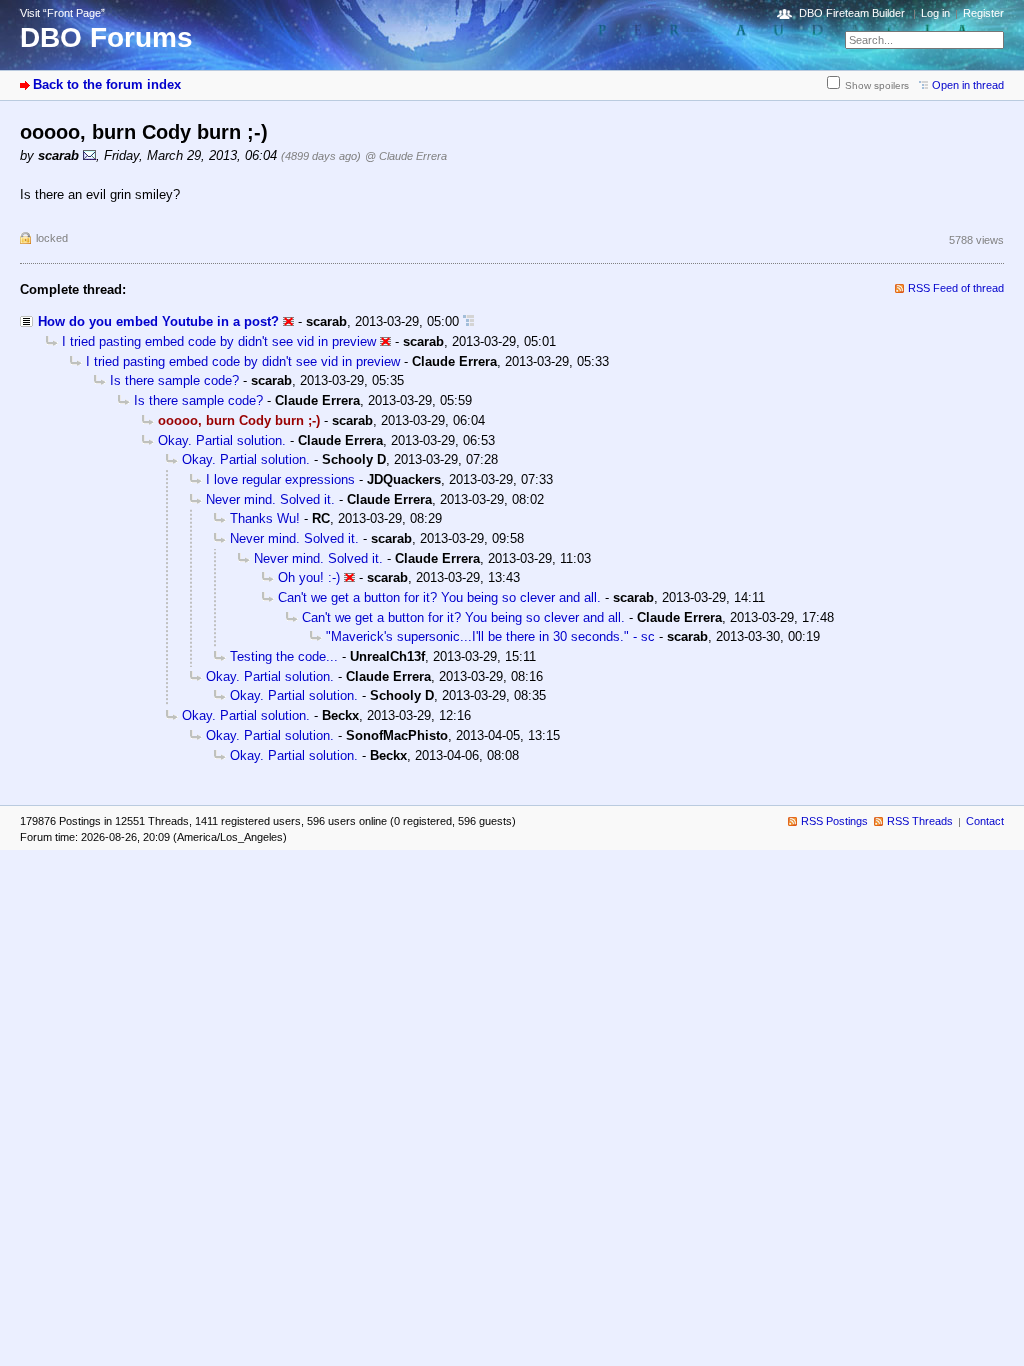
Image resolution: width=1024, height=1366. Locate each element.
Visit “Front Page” (62, 13)
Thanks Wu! (265, 518)
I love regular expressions (280, 479)
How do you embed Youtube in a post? (158, 321)
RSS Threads (920, 821)
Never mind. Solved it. (270, 499)
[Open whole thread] (468, 321)
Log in (935, 13)
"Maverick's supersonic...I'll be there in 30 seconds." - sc (490, 636)
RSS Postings (834, 821)
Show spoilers (877, 85)
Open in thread (968, 85)
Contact (985, 821)
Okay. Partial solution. (222, 440)
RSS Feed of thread (956, 288)
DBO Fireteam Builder (852, 13)
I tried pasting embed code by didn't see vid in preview (219, 341)
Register (983, 13)
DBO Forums (106, 37)
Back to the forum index (107, 84)
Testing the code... (284, 656)
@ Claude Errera (406, 156)
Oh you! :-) (309, 577)
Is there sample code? (174, 380)
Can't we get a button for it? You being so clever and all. (439, 597)
